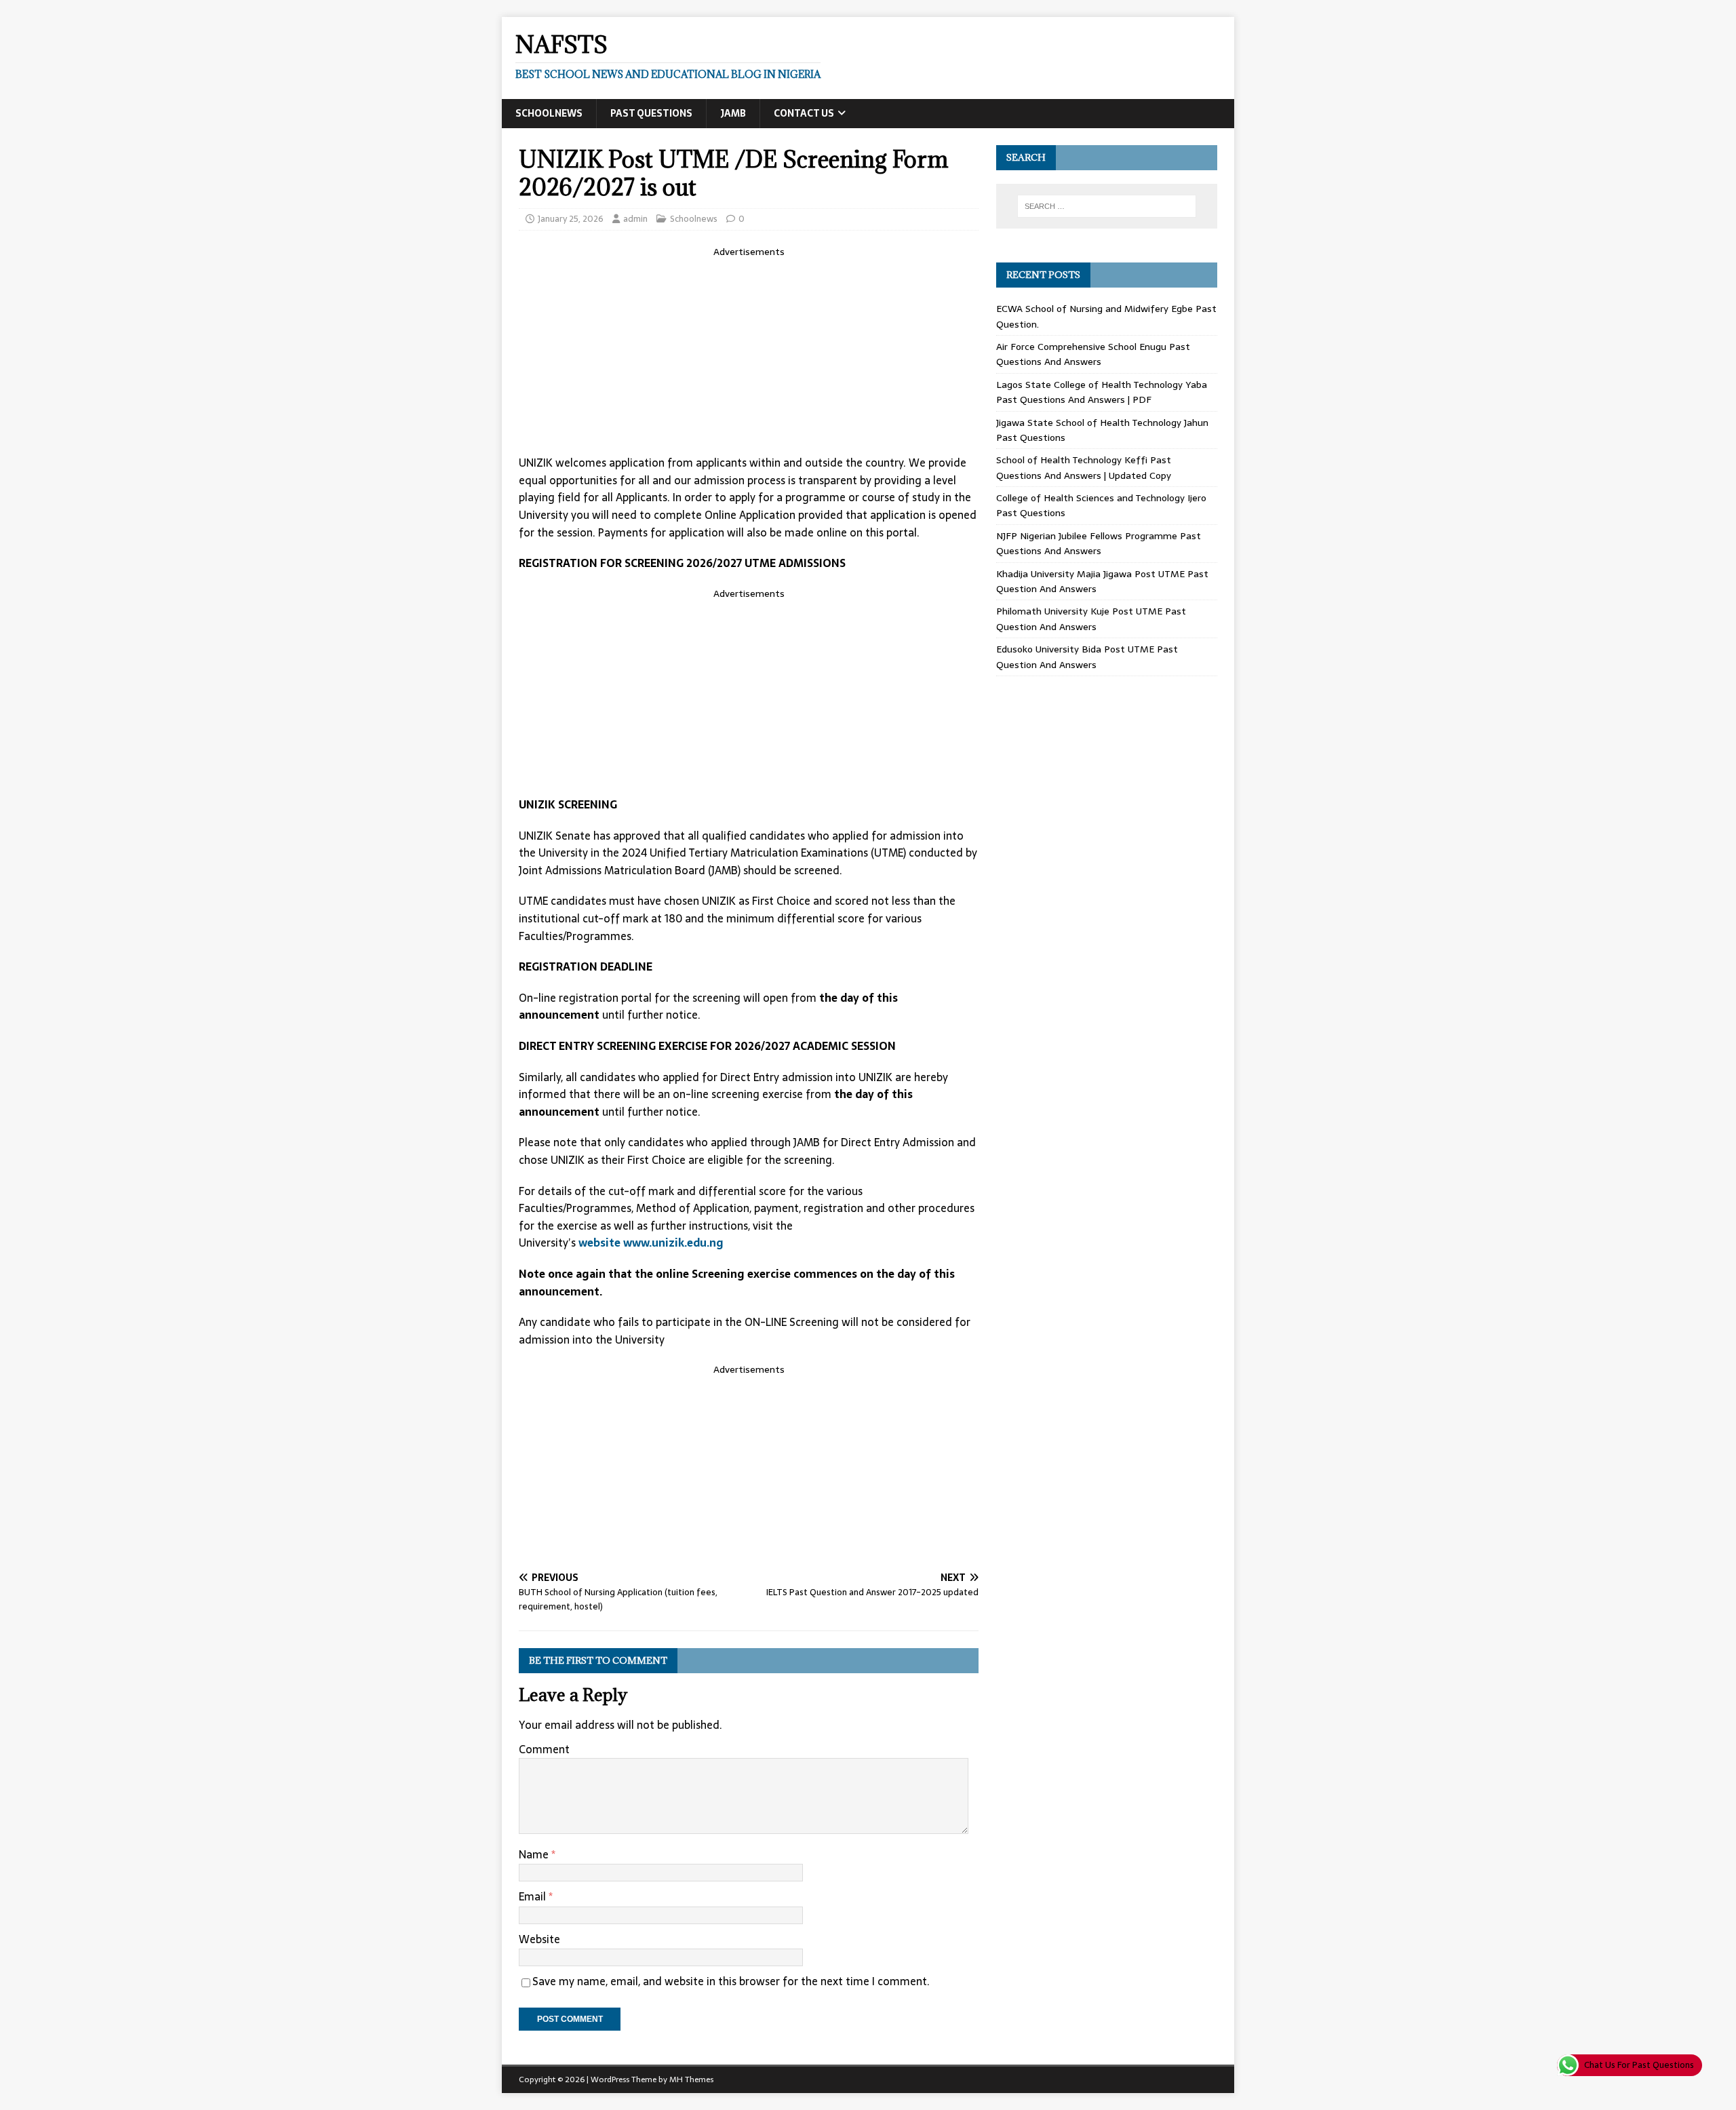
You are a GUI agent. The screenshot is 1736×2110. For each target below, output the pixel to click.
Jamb (733, 113)
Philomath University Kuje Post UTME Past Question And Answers (1091, 619)
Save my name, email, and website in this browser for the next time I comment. (731, 1981)
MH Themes (691, 2079)
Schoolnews (549, 113)
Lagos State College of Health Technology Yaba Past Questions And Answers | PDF (1102, 392)
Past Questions (651, 113)
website (599, 1243)
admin (635, 219)
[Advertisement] (749, 354)
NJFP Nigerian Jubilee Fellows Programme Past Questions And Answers (1099, 543)
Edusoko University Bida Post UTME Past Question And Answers (1087, 657)
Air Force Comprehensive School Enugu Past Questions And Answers (1093, 354)
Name (535, 1854)
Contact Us (804, 113)
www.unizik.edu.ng (673, 1243)
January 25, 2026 (571, 219)
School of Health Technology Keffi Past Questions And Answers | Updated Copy (1084, 467)
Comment (544, 1749)
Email (534, 1896)
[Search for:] (1107, 206)
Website (539, 1939)
